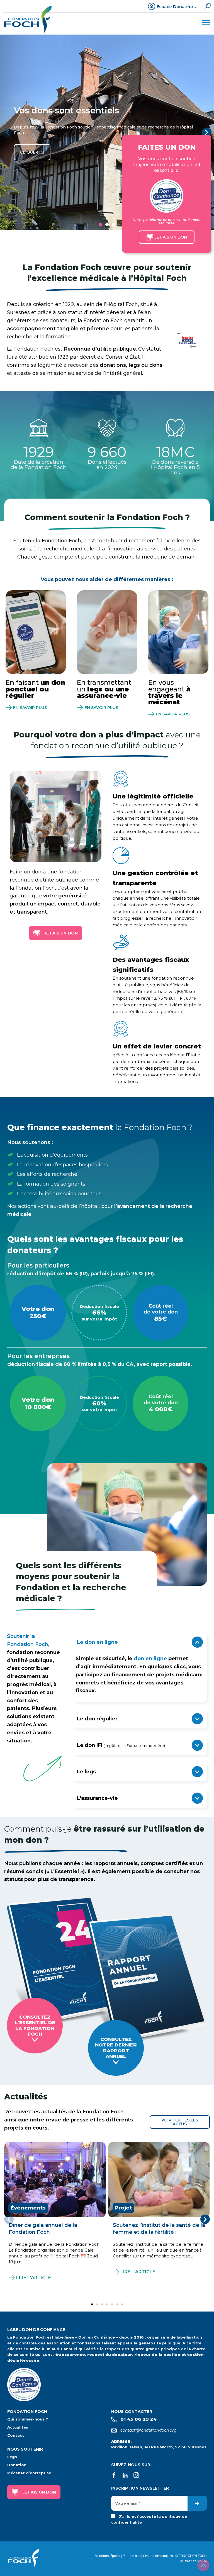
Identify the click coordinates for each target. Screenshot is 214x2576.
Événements (28, 2208)
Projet (123, 2208)
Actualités (18, 2427)
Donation (17, 2465)
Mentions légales (107, 2556)
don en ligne (150, 1659)
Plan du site (132, 2556)
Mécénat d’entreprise (29, 2473)
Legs (12, 2457)
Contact (16, 2435)
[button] (8, 132)
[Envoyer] (197, 2503)
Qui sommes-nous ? (28, 2419)
